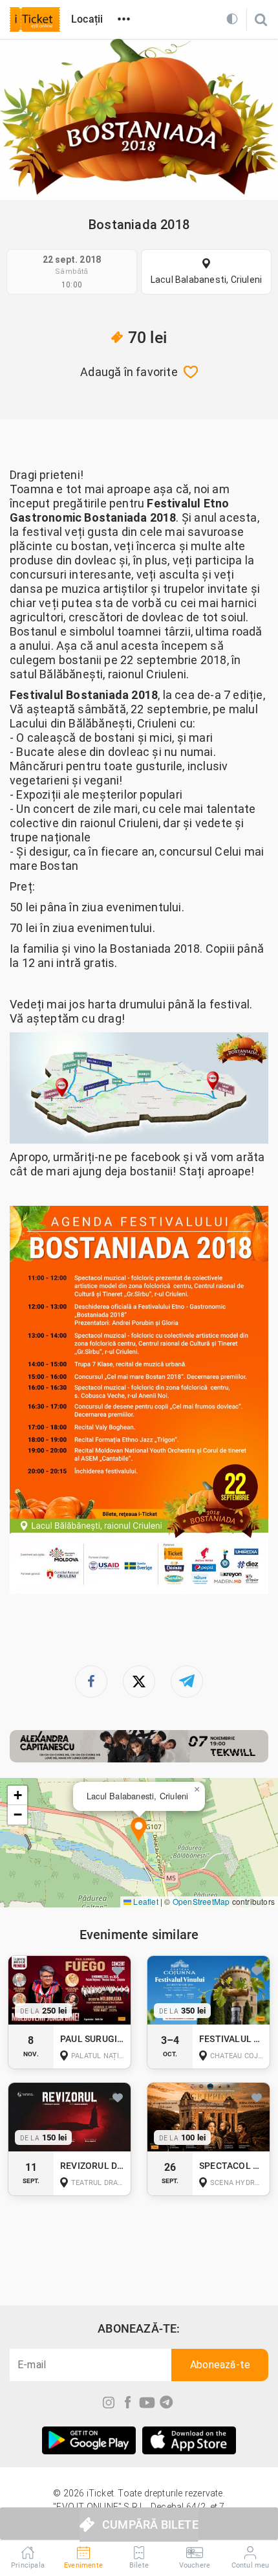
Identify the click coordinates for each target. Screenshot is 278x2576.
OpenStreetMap (201, 1901)
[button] (139, 1831)
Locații (87, 19)
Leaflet (145, 1901)
